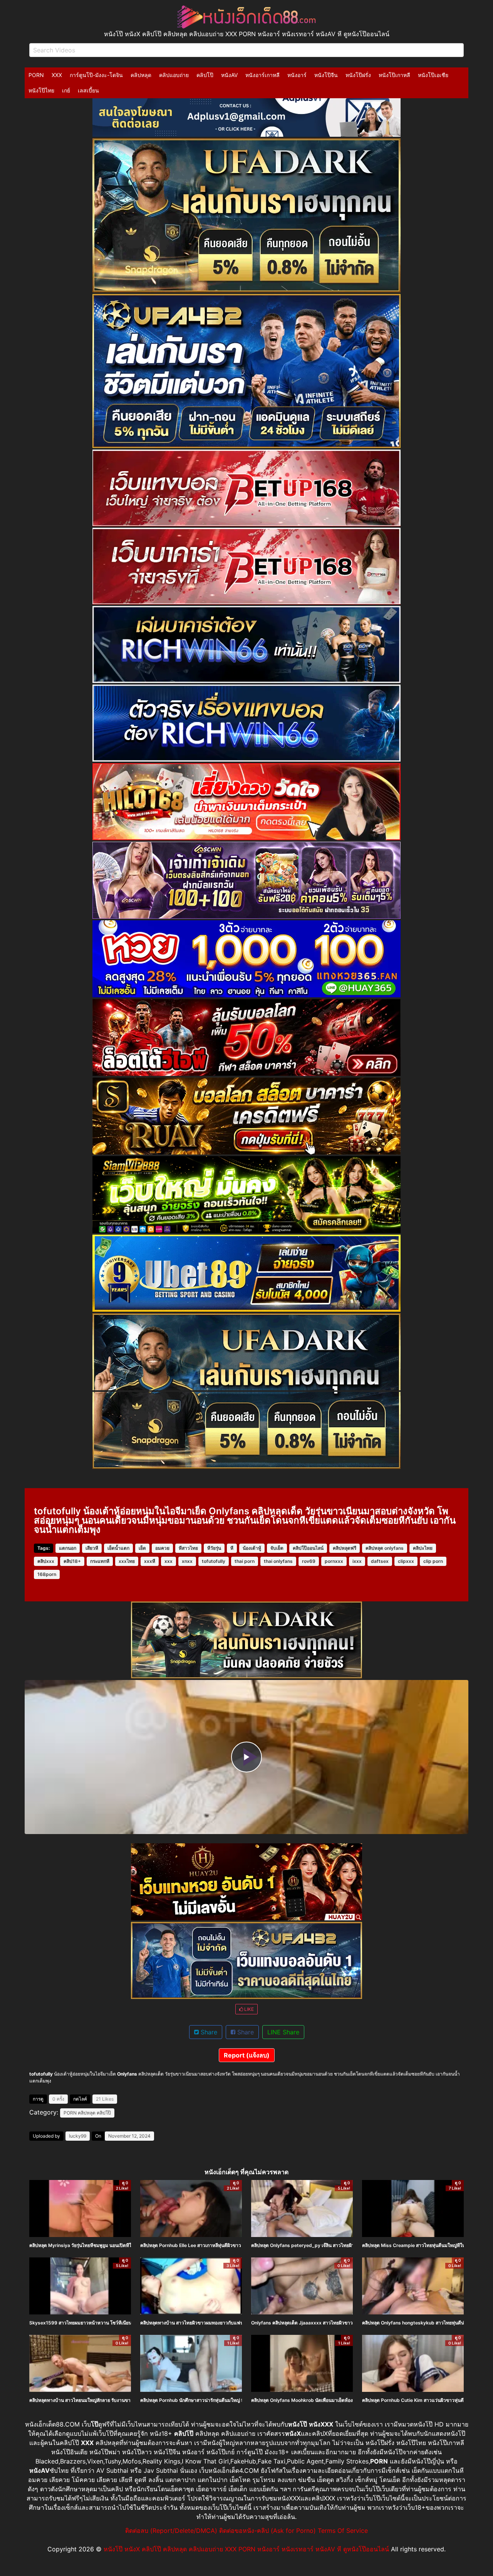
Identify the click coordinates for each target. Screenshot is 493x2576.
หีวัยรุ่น (214, 1548)
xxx (169, 1561)
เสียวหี (92, 1548)
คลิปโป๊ (205, 75)
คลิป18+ (72, 1561)
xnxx (187, 1561)
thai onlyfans (278, 1561)
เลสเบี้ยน (88, 90)
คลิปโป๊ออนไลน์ (308, 1548)
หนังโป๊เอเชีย (433, 75)
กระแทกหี (100, 1561)
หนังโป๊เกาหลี (394, 75)
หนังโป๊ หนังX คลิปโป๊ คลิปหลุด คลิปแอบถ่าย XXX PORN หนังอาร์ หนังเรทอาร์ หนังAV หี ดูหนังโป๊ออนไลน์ (246, 2549)
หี (232, 1548)
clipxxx (406, 1561)
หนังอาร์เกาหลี (262, 75)
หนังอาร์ (297, 75)
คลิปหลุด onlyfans (385, 1548)
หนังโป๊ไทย (41, 90)
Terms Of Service (343, 2531)
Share (208, 2032)
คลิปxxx (46, 1561)
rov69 (309, 1561)
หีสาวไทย (188, 1548)
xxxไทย (127, 1561)
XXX (57, 75)
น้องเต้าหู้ (252, 1548)
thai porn (245, 1561)
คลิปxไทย (423, 1548)
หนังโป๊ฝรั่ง (358, 75)
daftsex (380, 1561)
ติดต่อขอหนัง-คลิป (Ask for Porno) (267, 2531)
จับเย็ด (277, 1548)
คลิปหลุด (141, 75)
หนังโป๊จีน (326, 75)
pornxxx (334, 1561)
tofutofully (214, 1561)
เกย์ (66, 90)
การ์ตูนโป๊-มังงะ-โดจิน (96, 75)
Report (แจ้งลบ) (247, 2055)
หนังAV (229, 75)
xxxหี (150, 1561)
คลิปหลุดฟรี (345, 1548)
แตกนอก (68, 1548)
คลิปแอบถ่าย (174, 75)
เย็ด (142, 1548)
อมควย (162, 1548)
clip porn (433, 1561)
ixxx (357, 1561)
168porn (47, 1574)
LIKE (248, 2009)
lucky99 (78, 2136)
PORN (36, 75)
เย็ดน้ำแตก (118, 1548)
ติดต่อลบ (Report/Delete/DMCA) (171, 2531)
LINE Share (283, 2032)
